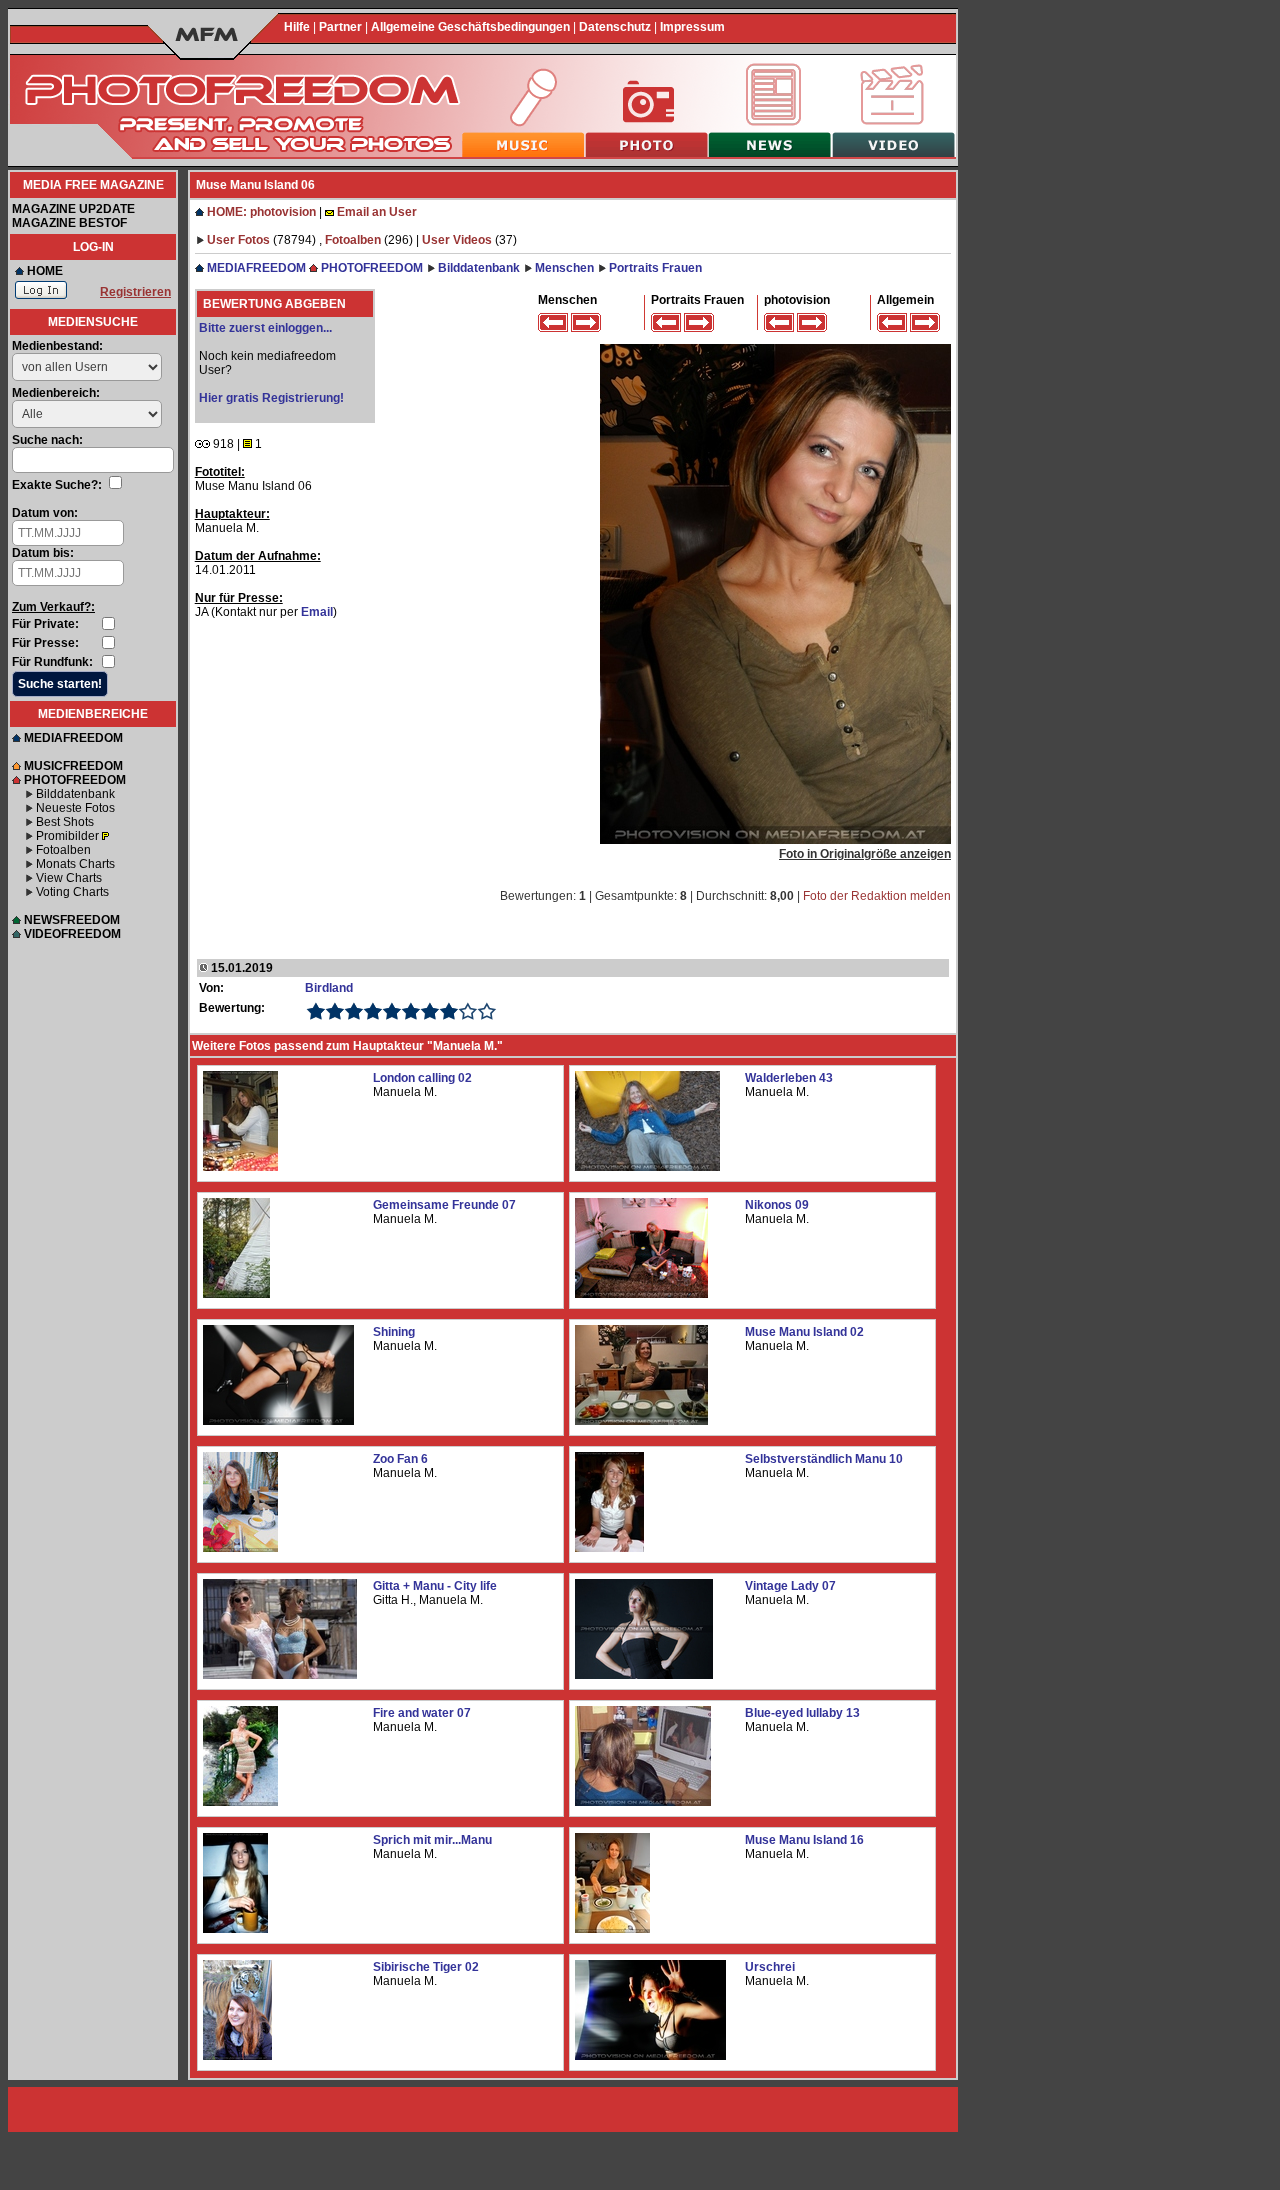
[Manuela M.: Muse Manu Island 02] (641, 1421)
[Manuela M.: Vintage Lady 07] (644, 1675)
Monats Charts (75, 864)
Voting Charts (72, 892)
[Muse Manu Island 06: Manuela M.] (775, 840)
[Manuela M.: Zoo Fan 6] (240, 1548)
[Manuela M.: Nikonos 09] (641, 1294)
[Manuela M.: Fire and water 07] (240, 1802)
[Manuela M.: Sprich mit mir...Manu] (235, 1929)
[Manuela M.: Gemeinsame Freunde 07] (236, 1294)
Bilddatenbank (75, 794)
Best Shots (65, 822)
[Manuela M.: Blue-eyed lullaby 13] (643, 1802)
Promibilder (67, 836)
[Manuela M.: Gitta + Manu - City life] (280, 1675)
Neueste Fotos (75, 808)
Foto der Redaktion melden (877, 896)
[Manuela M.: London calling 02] (240, 1167)
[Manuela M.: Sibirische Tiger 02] (237, 2056)
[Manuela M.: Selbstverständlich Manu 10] (609, 1548)
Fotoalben (63, 850)
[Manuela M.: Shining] (278, 1421)
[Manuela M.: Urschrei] (650, 2056)
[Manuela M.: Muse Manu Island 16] (612, 1929)
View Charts (69, 878)
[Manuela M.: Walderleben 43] (647, 1167)
